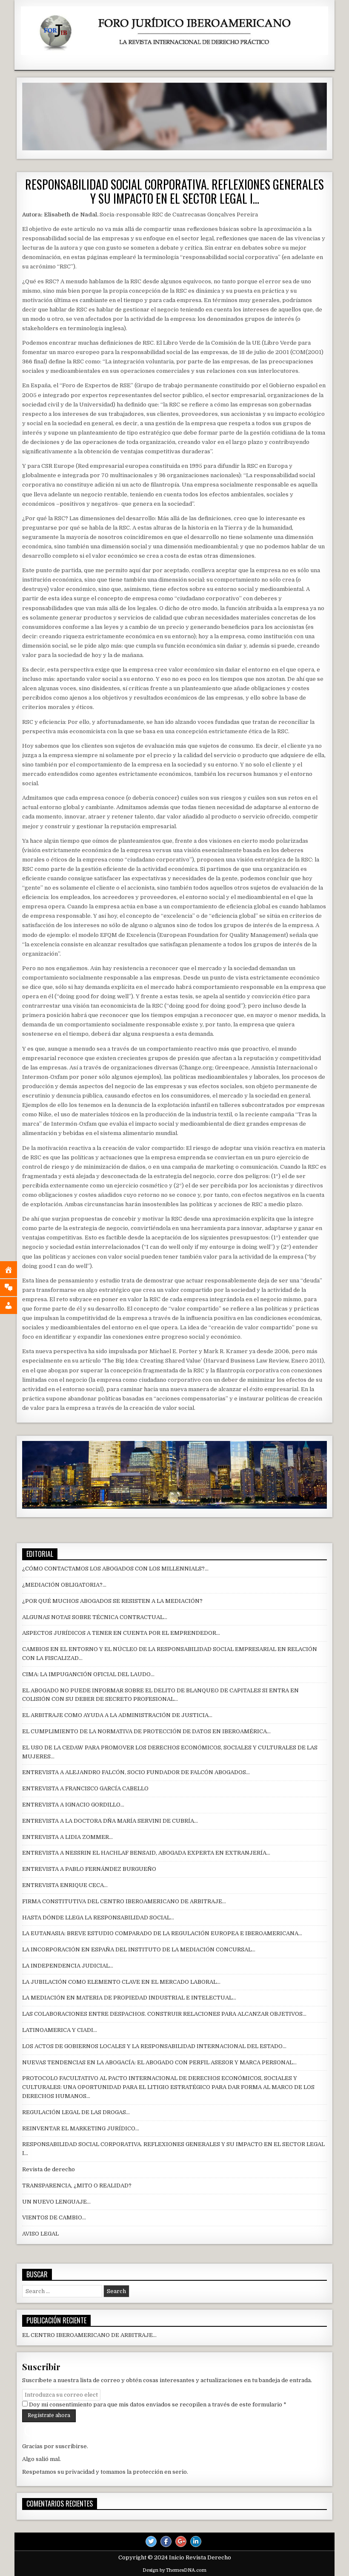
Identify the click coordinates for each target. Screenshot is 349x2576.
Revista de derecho (49, 2169)
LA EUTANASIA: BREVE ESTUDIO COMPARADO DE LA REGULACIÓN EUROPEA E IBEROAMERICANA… (162, 1933)
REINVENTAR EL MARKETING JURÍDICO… (81, 2128)
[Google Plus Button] (181, 2541)
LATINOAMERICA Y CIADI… (60, 2030)
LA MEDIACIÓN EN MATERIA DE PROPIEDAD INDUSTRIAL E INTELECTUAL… (129, 1998)
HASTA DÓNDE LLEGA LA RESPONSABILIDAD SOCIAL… (98, 1918)
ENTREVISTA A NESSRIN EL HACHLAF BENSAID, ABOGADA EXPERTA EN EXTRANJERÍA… (146, 1853)
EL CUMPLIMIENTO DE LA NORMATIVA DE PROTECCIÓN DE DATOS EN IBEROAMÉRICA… (146, 1731)
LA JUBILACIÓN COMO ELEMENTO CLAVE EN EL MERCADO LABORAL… (121, 1982)
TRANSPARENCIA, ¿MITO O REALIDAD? (77, 2186)
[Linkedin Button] (196, 2541)
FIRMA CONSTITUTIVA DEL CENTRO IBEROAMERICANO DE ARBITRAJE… (124, 1901)
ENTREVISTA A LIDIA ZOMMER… (67, 1837)
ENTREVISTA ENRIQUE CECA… (65, 1885)
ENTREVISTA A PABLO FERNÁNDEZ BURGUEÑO (89, 1869)
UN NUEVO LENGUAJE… (56, 2202)
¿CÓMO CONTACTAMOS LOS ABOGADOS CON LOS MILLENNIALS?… (115, 1569)
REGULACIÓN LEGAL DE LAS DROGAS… (76, 2112)
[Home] (15, 1270)
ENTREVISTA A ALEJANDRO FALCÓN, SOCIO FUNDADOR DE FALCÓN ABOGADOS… (136, 1772)
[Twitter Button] (151, 2541)
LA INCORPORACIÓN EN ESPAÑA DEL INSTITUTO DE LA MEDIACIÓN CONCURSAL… (139, 1949)
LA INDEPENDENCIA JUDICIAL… (68, 1966)
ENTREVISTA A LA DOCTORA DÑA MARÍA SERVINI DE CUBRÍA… (110, 1821)
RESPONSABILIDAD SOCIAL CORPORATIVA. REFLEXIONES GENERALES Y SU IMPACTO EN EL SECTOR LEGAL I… (174, 192)
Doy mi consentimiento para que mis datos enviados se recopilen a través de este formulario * (157, 2405)
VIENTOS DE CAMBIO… (54, 2217)
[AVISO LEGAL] (15, 1305)
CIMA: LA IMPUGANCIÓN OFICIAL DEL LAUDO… (88, 1674)
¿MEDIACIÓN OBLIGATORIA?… (64, 1585)
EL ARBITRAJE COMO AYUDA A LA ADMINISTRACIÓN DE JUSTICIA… (117, 1715)
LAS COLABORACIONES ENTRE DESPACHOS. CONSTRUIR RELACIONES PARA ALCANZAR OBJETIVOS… (164, 2014)
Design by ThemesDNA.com (174, 2570)
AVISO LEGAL (40, 2234)
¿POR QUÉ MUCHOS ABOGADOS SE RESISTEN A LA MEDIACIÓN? (112, 1601)
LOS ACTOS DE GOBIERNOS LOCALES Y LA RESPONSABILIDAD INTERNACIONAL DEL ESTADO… (154, 2046)
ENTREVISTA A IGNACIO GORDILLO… (73, 1805)
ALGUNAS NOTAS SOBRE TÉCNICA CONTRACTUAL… (95, 1617)
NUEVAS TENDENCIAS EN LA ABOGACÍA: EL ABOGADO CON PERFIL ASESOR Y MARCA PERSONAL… (159, 2062)
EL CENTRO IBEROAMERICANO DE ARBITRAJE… (89, 2335)
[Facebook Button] (166, 2541)
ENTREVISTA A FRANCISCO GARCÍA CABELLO (85, 1788)
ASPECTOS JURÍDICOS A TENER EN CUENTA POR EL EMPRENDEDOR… (121, 1633)
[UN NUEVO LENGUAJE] (15, 1288)
